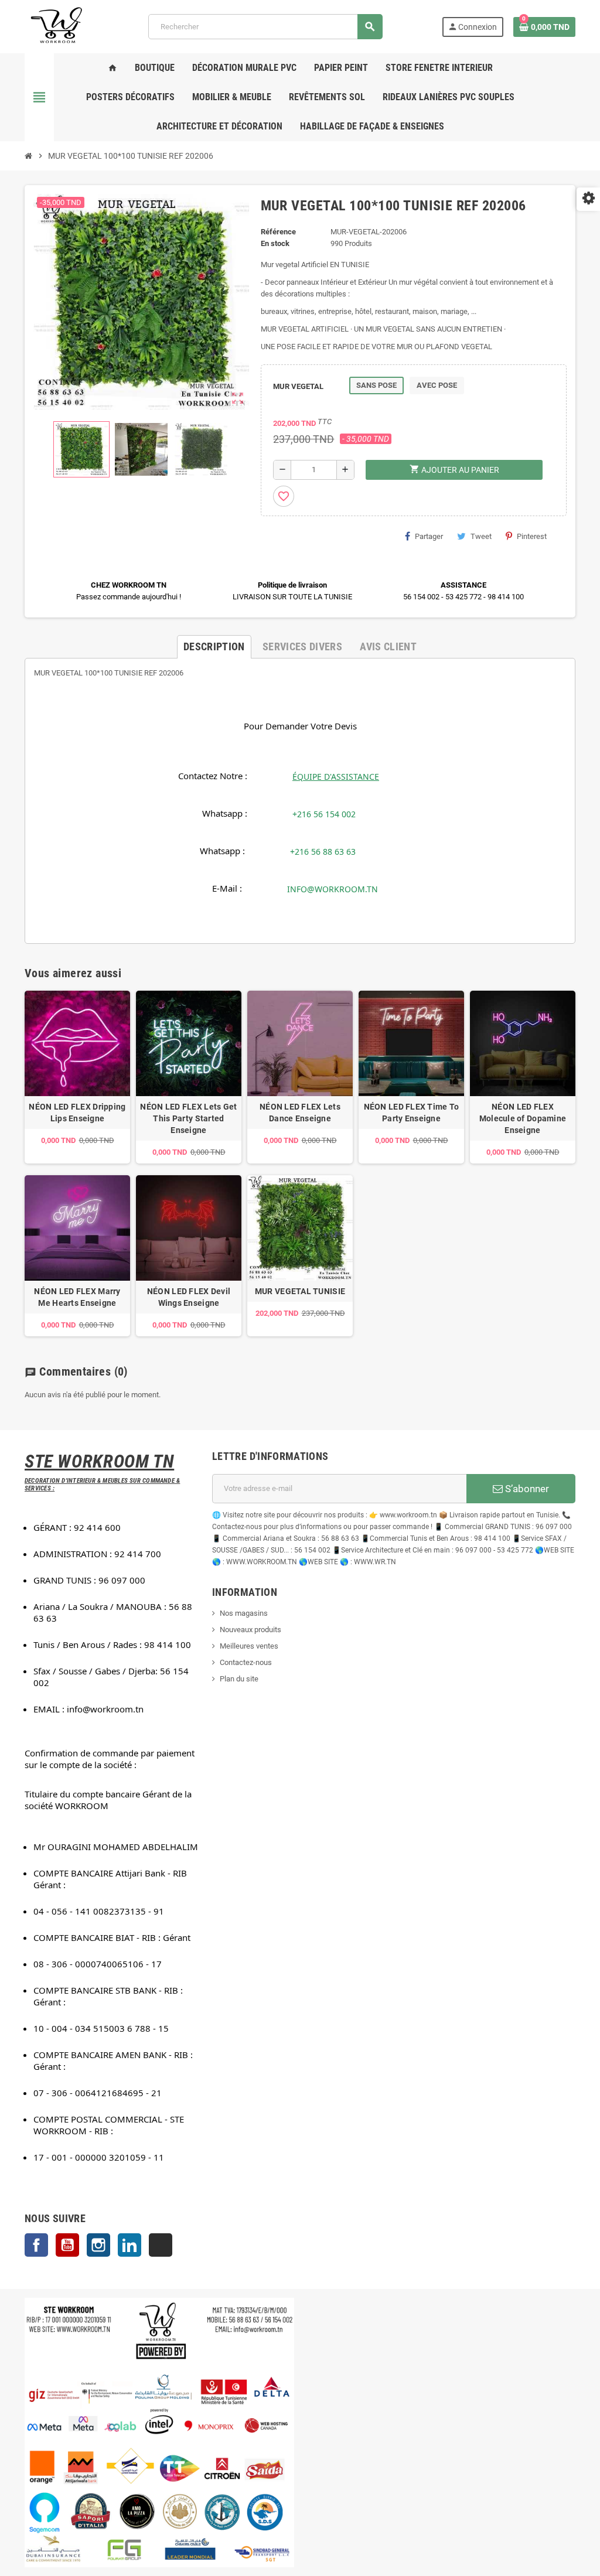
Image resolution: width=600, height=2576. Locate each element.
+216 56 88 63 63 (323, 852)
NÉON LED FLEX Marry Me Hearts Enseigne (77, 1297)
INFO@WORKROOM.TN (333, 889)
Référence (278, 232)
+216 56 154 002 (324, 814)
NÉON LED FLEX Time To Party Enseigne (412, 1113)
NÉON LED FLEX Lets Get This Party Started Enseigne (188, 1118)
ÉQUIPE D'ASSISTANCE (336, 777)
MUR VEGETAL (298, 386)
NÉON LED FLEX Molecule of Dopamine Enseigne (523, 1118)
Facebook (36, 2245)
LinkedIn (129, 2245)
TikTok (161, 2245)
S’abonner (526, 1489)
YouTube (67, 2245)
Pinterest (532, 536)
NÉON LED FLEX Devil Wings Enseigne (189, 1297)
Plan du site (239, 1679)
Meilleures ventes (249, 1646)
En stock (275, 243)
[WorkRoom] (57, 26)
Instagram (98, 2245)
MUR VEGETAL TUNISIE (300, 1291)
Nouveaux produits (250, 1630)
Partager (429, 536)
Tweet (481, 536)
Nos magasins (244, 1613)
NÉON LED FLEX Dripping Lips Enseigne (77, 1113)
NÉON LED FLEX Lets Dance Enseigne (300, 1113)
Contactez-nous (246, 1662)
